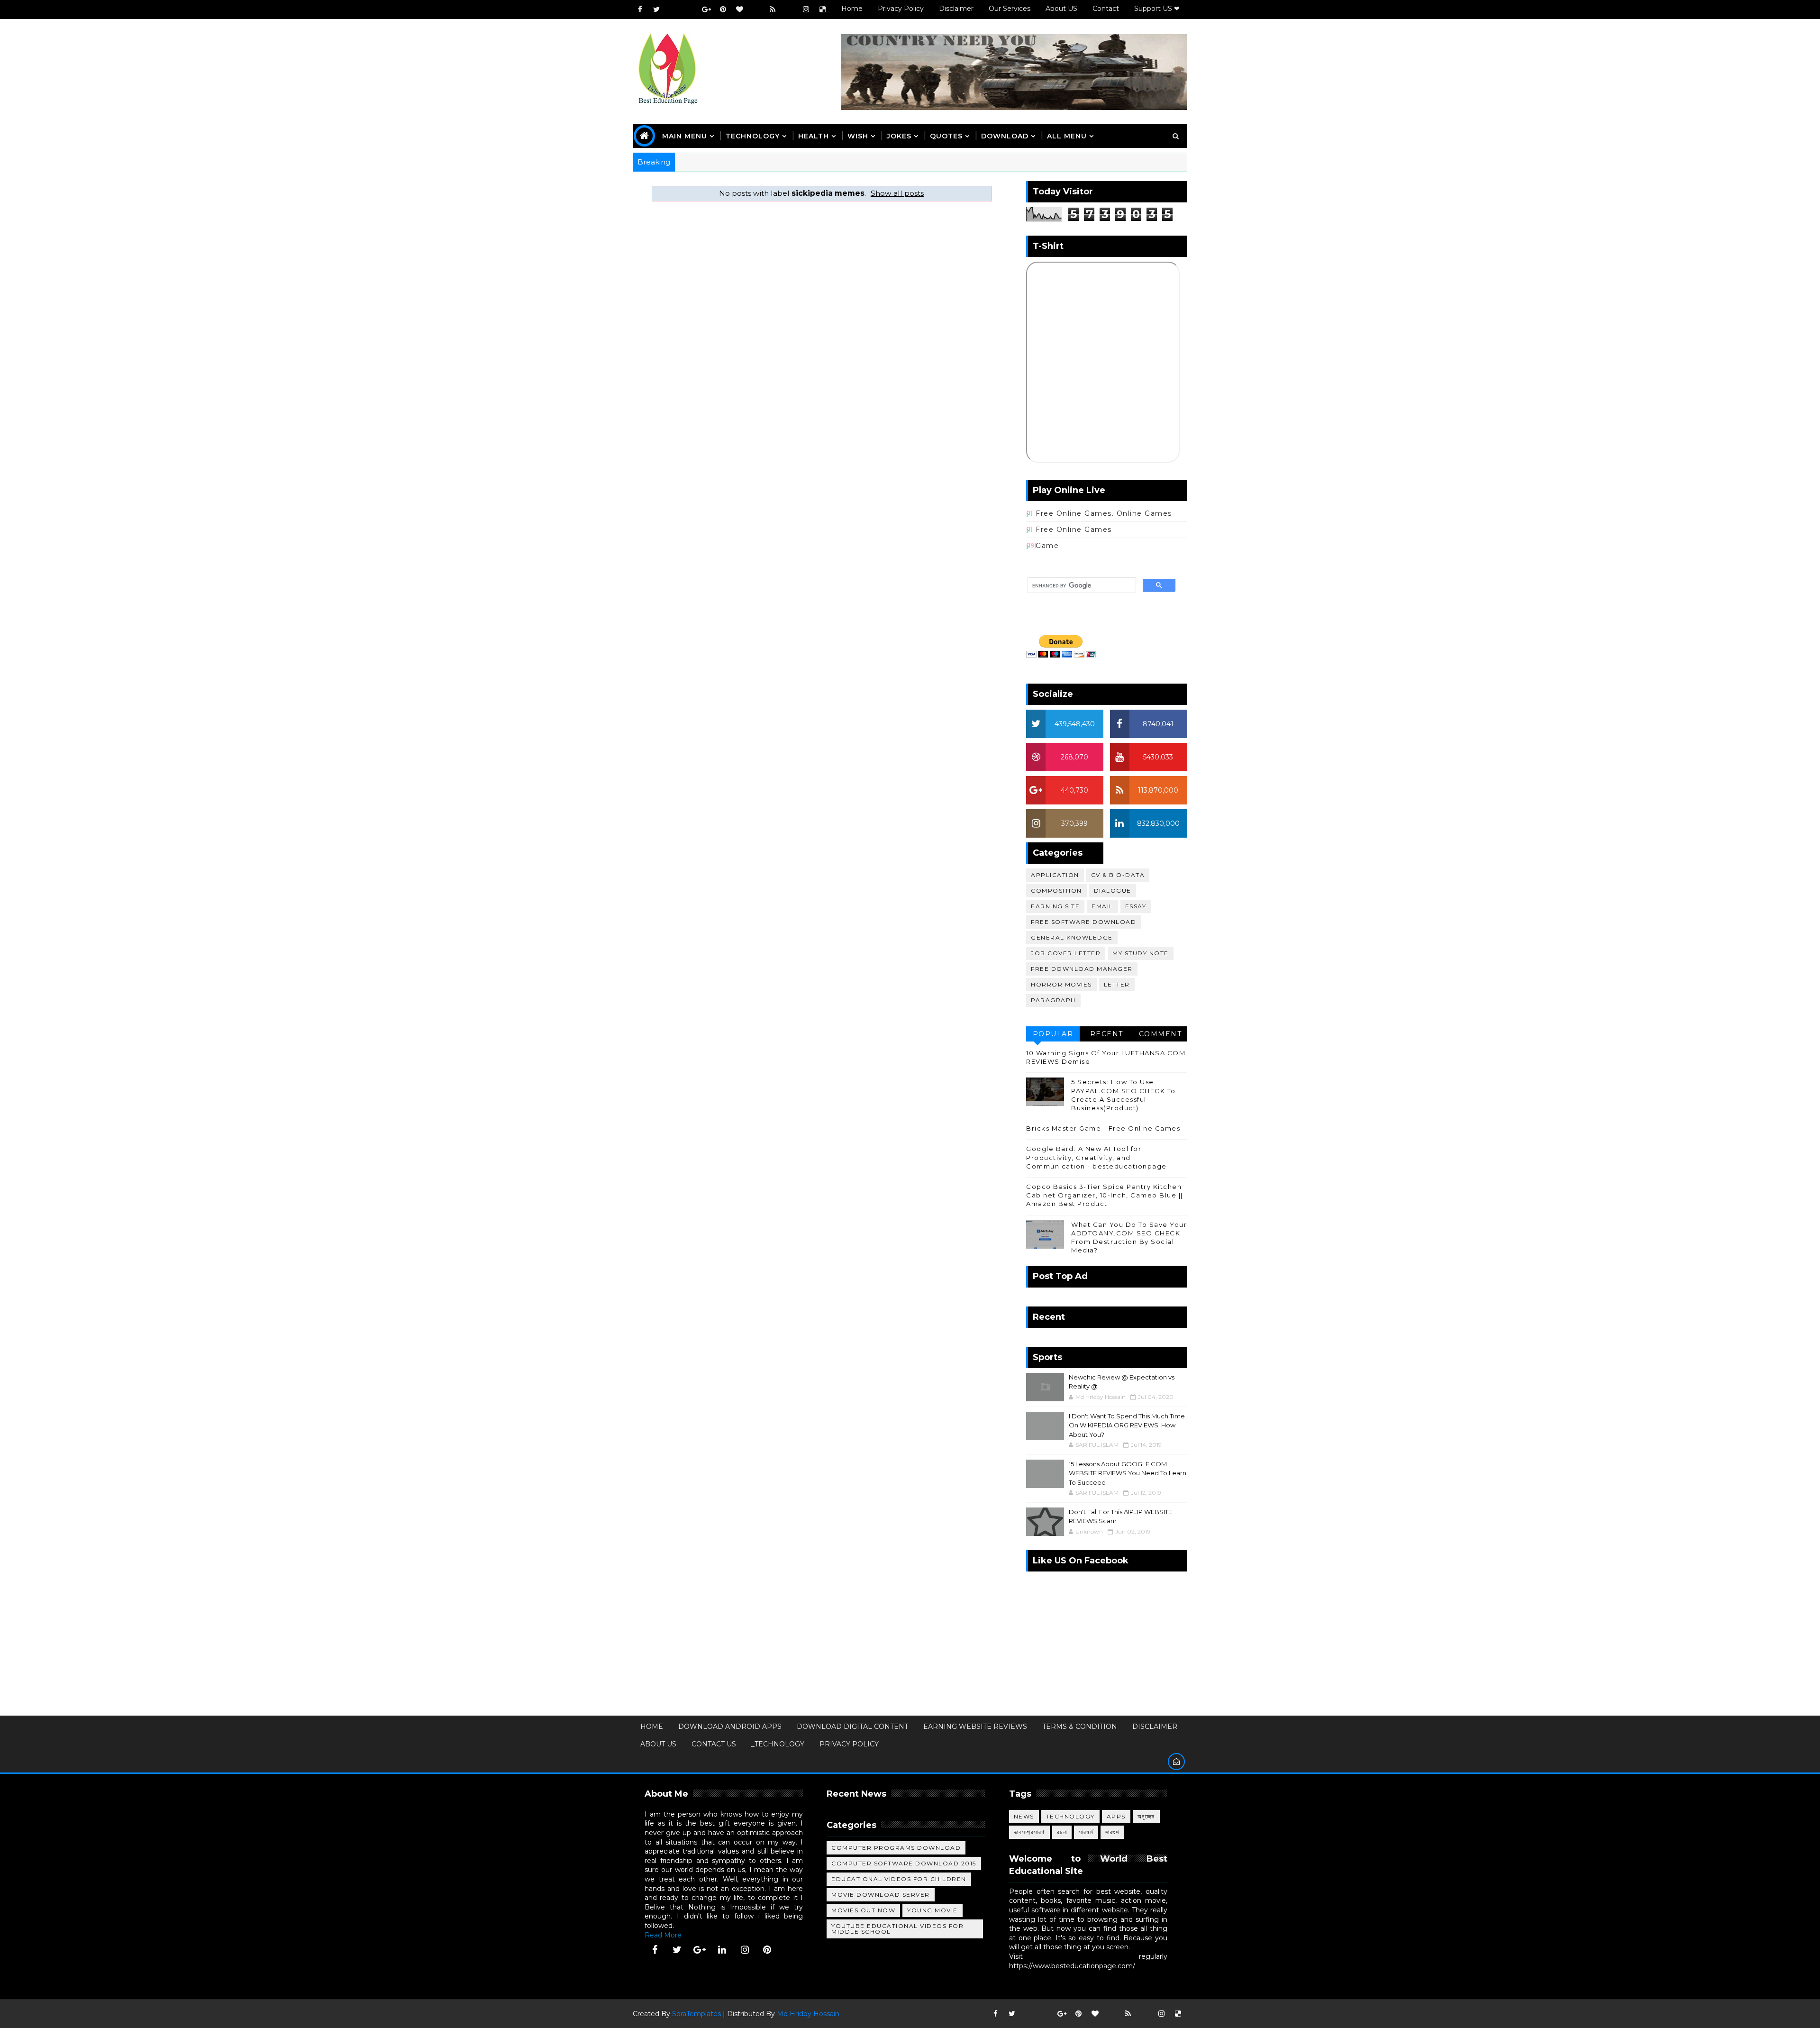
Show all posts (897, 193)
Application (1055, 875)
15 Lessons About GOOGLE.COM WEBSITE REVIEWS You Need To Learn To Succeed (1128, 1473)
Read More (663, 1935)
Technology (1070, 1816)
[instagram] (806, 9)
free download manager (1082, 969)
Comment (1160, 1034)
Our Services (1010, 9)
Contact (1106, 9)
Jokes (899, 136)
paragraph (1053, 1000)
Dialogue (1113, 891)
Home (852, 9)
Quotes (946, 136)
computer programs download (896, 1848)
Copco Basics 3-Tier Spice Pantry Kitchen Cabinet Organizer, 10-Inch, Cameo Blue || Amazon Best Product (1105, 1195)
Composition (1056, 891)
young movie (933, 1910)
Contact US (714, 1744)
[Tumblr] (789, 9)
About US (1061, 9)
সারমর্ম (1086, 1832)
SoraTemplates (696, 2014)
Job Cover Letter (1066, 953)
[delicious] (822, 9)
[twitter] (656, 9)
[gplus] (706, 9)
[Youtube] (673, 9)
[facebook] (640, 9)
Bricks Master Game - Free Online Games (1103, 1128)
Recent (1107, 1034)
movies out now (863, 1910)
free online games (1074, 530)
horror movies (1061, 984)
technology (753, 136)
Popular (1053, 1034)
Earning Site (1055, 906)
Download (1005, 136)
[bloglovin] (739, 9)
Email (1102, 906)
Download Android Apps (730, 1727)
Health (814, 136)
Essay (1136, 906)
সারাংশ (1112, 1832)
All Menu (1067, 136)
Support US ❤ (1157, 9)
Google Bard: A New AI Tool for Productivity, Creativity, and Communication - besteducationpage (1097, 1157)
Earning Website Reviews (975, 1727)
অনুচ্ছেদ (1146, 1816)
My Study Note (1141, 953)
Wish (858, 136)
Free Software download (1083, 922)
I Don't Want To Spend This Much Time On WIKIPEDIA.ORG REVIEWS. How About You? (1127, 1425)
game (1047, 546)
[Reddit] (756, 9)
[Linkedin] (690, 9)
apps (1116, 1816)
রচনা (1062, 1832)
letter (1117, 984)
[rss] (773, 9)
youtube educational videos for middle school (897, 1929)
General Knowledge (1072, 937)
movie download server (881, 1895)
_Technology (778, 1744)
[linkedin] (722, 1950)
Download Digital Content (852, 1727)
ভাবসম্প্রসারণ (1029, 1832)
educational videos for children (899, 1879)
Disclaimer (956, 9)
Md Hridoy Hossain (808, 2014)
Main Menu (685, 136)
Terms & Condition (1080, 1727)
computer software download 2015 (904, 1863)
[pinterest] (723, 9)
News (1024, 1816)
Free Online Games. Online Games (1104, 513)
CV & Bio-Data (1118, 875)
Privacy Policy (901, 9)
